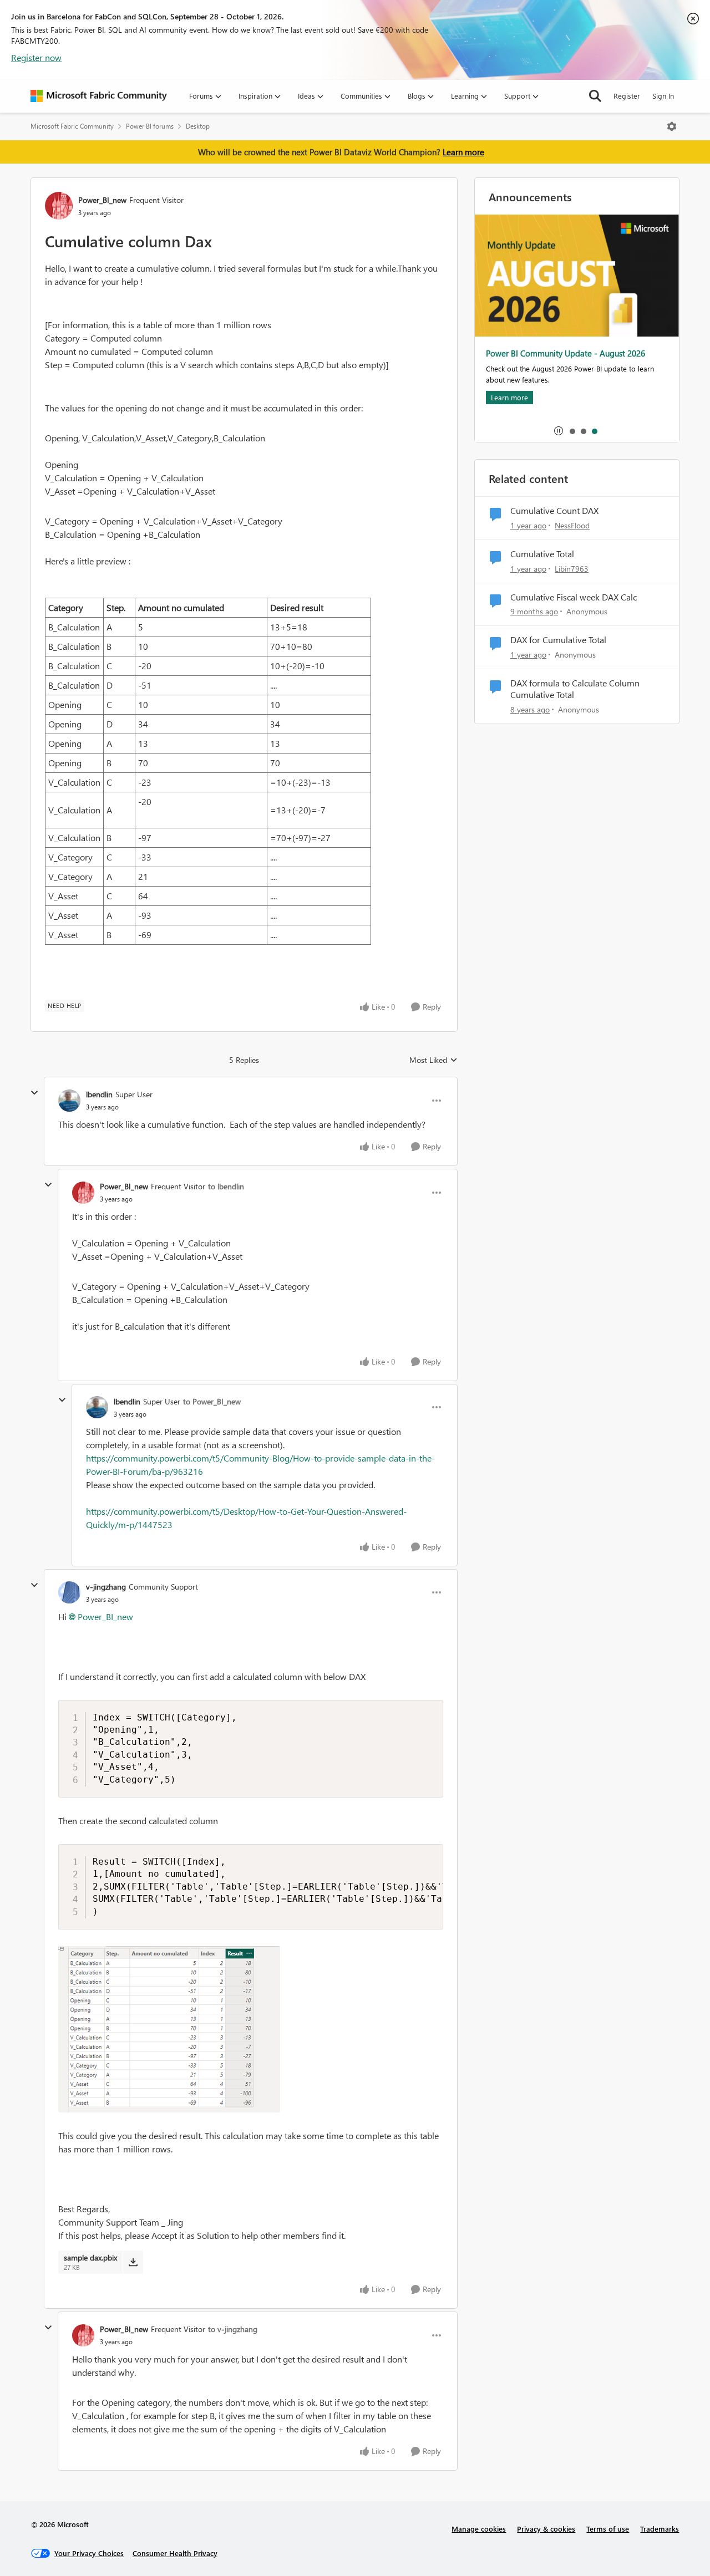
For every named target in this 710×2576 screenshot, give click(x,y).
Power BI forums (150, 126)
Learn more (463, 152)
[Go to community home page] (99, 96)
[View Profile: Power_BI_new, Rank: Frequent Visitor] (59, 206)
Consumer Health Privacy (175, 2553)
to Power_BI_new (212, 1401)
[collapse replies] (34, 1093)
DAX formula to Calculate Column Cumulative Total (575, 689)
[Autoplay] (559, 431)
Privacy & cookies (546, 2529)
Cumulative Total (542, 554)
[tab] (572, 431)
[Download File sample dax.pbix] (133, 2262)
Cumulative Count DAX (554, 511)
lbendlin (99, 1094)
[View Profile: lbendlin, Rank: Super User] (69, 1101)
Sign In (663, 96)
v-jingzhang (106, 1587)
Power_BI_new (102, 200)
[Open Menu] (672, 126)
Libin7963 (572, 569)
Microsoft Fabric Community (72, 126)
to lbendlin (226, 1186)
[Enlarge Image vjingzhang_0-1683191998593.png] (169, 2029)
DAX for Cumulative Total (558, 640)
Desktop (198, 126)
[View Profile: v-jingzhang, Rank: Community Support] (69, 1592)
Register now (36, 57)
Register (627, 96)
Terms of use (608, 2529)
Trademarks (660, 2529)
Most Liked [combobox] (433, 1060)
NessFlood (572, 525)
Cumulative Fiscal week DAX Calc (574, 597)
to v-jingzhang (233, 2329)
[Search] (595, 96)
